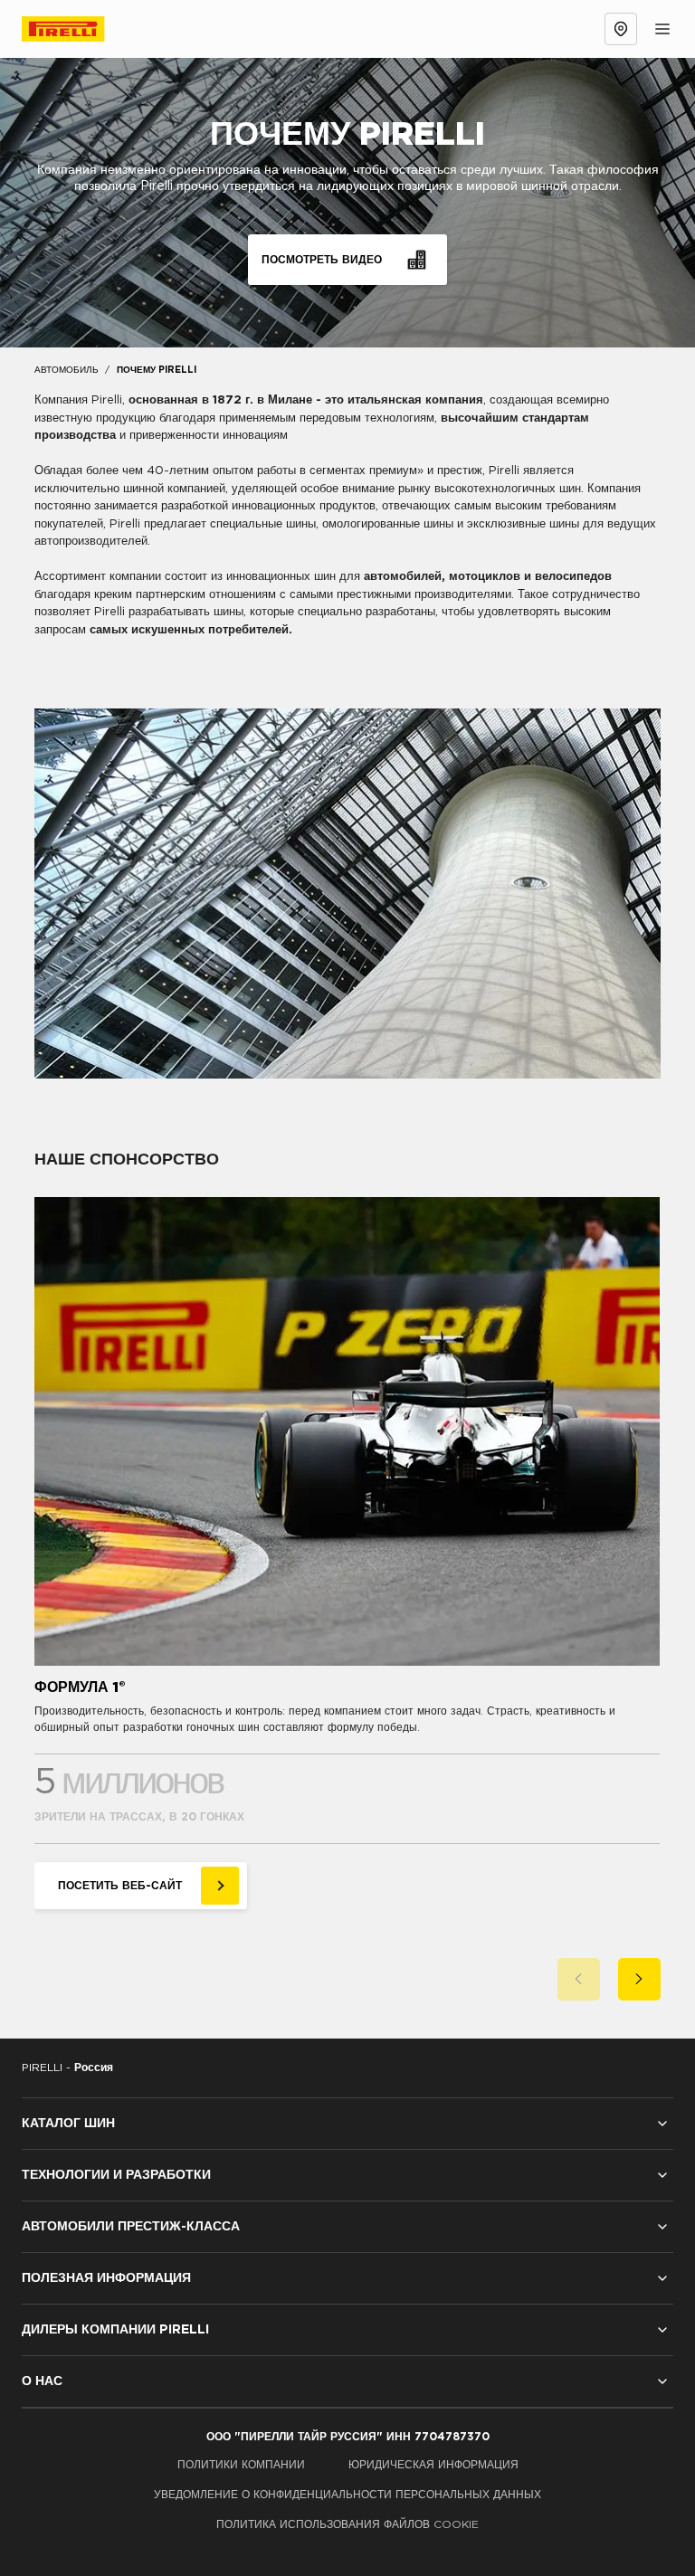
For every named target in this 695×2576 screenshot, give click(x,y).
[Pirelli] (80, 29)
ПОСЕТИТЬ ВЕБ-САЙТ (120, 1886)
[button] (579, 1979)
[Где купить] (621, 29)
